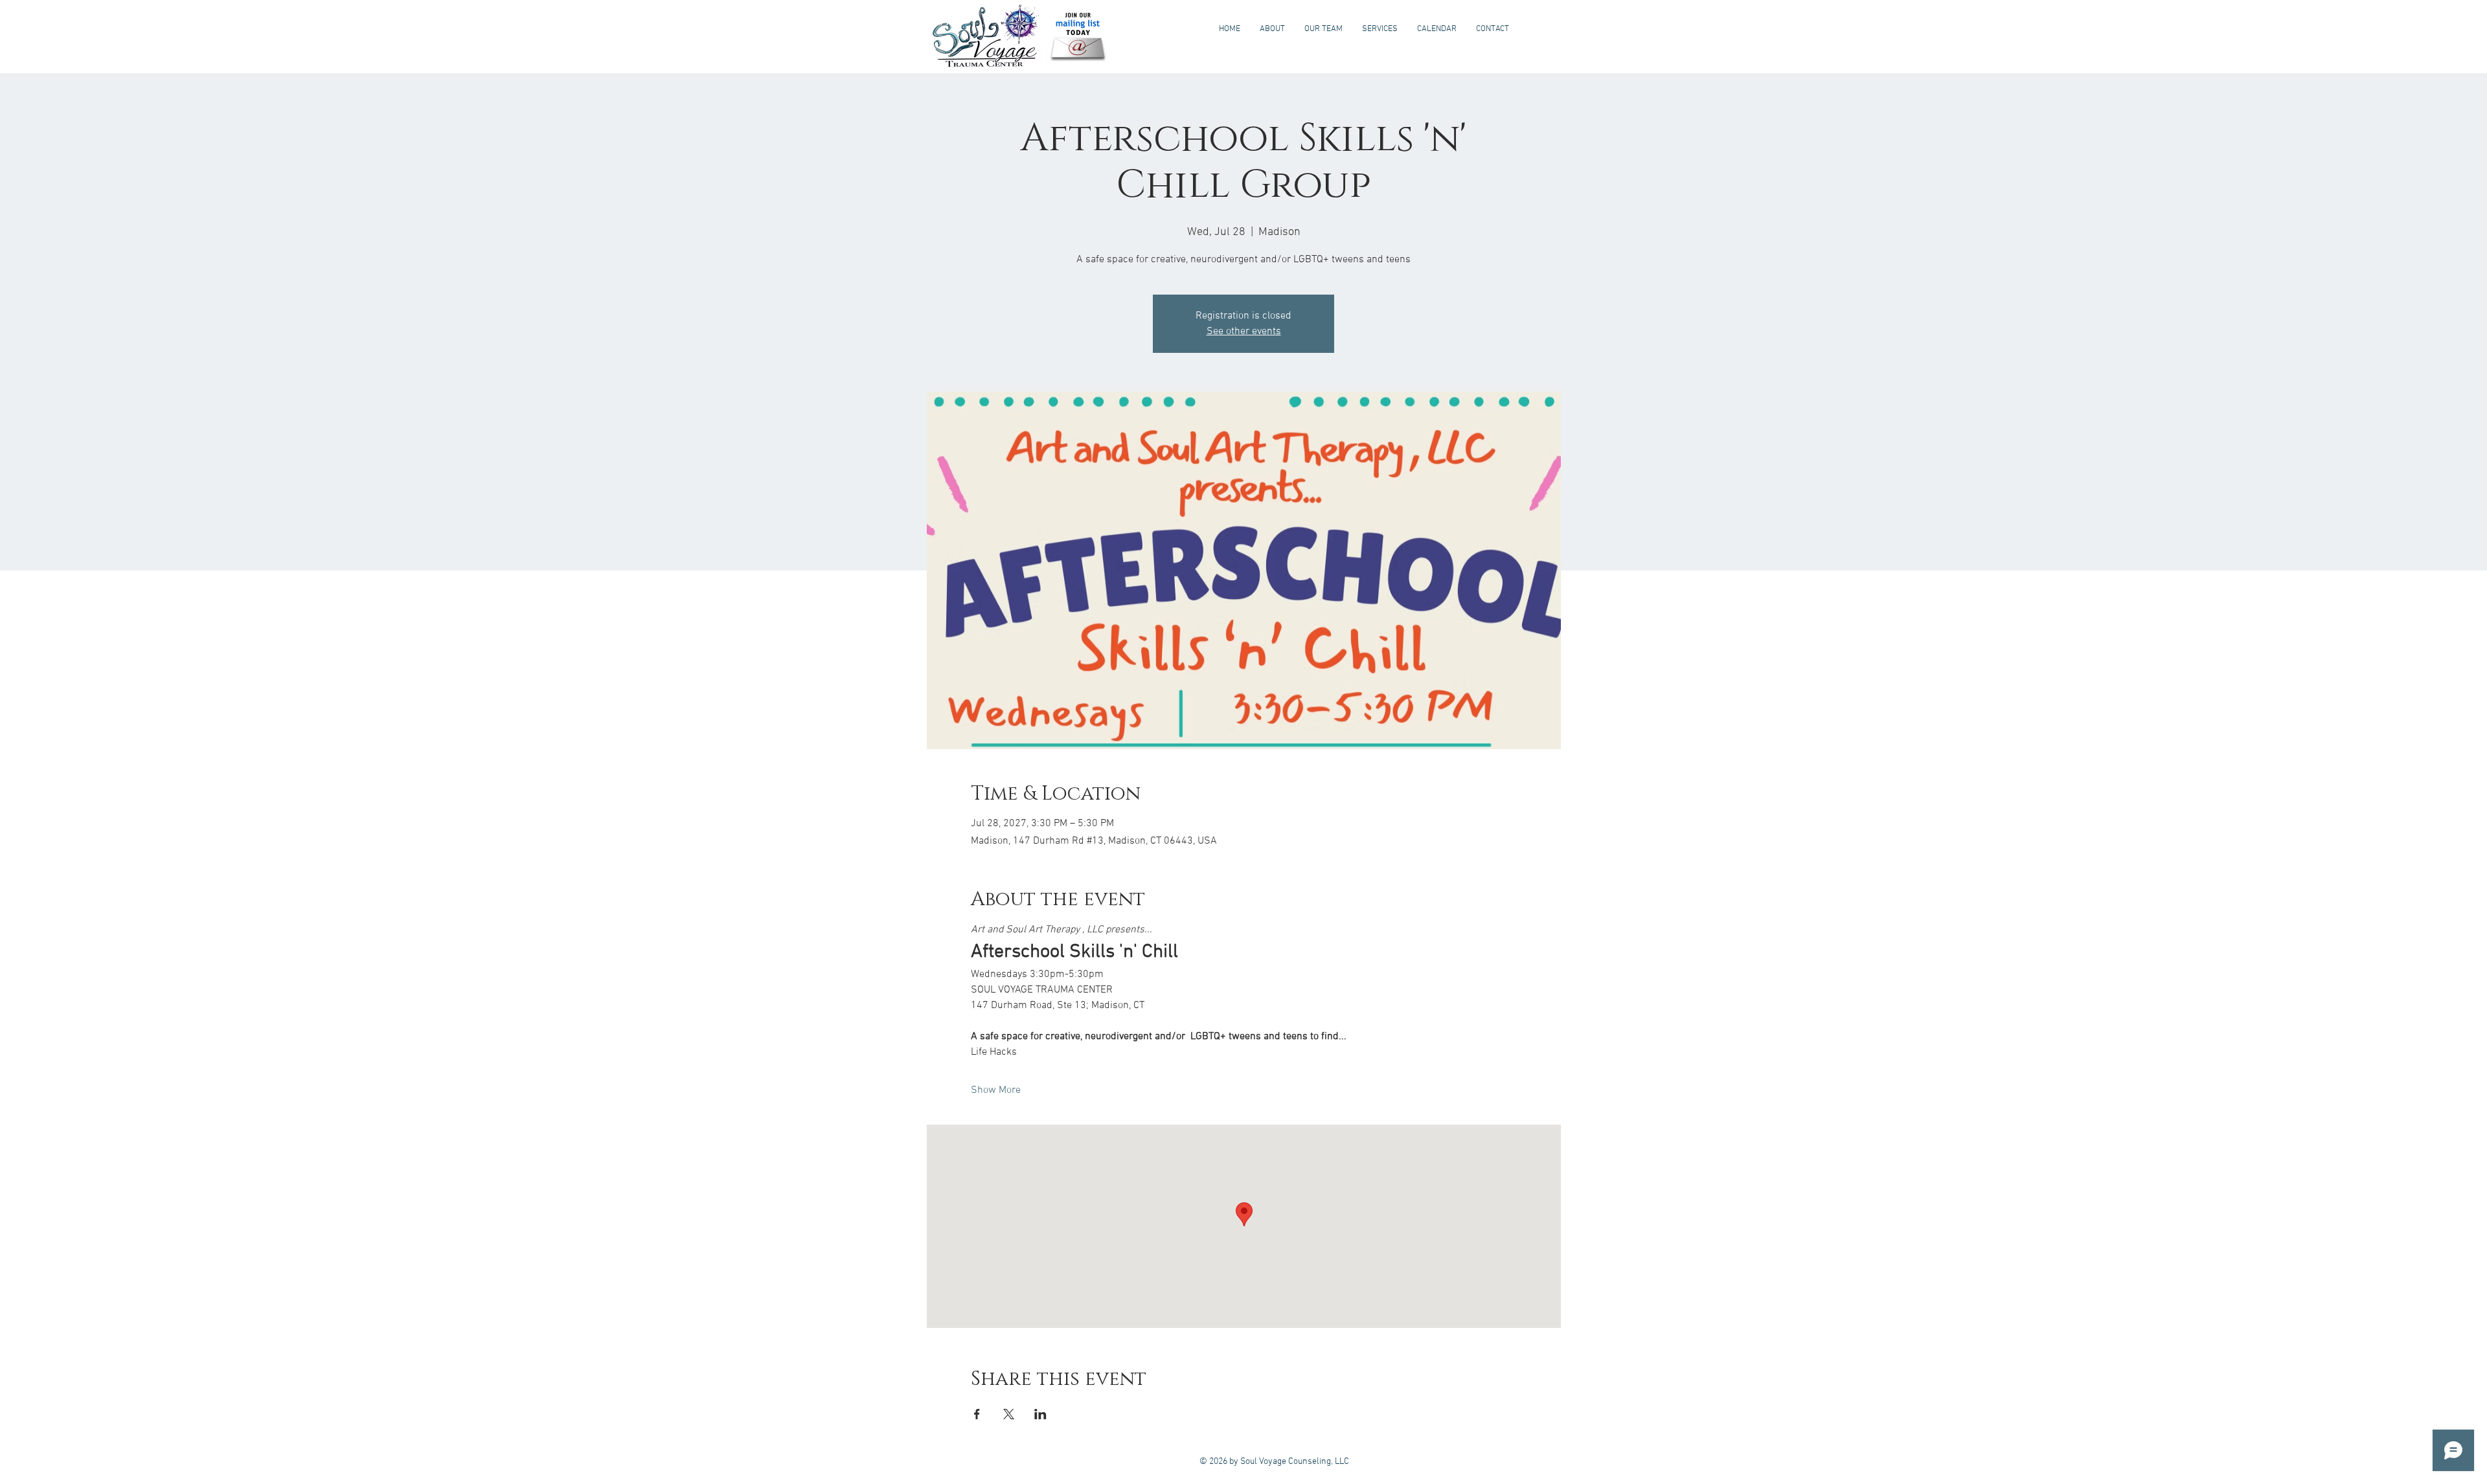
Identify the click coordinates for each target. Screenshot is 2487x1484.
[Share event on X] (1009, 1414)
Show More (996, 1090)
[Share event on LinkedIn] (1040, 1414)
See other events (1244, 332)
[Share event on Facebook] (977, 1414)
